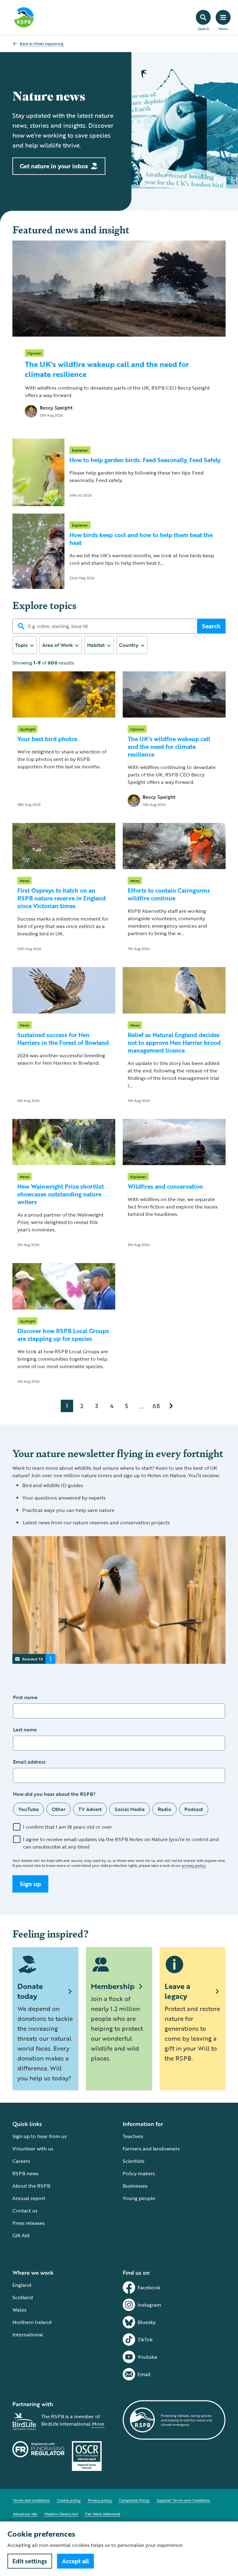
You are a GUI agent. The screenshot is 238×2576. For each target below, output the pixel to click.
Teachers (133, 2136)
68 (156, 1406)
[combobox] (25, 645)
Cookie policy (69, 2500)
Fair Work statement (103, 2514)
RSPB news (25, 2173)
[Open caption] (51, 1659)
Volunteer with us (33, 2149)
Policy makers (139, 2173)
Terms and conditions (31, 2500)
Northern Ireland (32, 2322)
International (28, 2335)
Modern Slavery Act (61, 2514)
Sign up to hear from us (40, 2136)
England (22, 2285)
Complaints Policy (134, 2500)
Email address (29, 1762)
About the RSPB (31, 2186)
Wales (19, 2310)
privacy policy (194, 1865)
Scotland (23, 2297)
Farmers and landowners (151, 2149)
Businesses (135, 2186)
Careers (21, 2161)
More (98, 2424)
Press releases (29, 2223)
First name (25, 1697)
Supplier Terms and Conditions (183, 2500)
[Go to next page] (171, 1406)
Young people (139, 2198)
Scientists (134, 2161)
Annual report (29, 2198)
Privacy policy (100, 2500)
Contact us (25, 2211)
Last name (25, 1730)
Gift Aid (21, 2235)
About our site (25, 2514)
